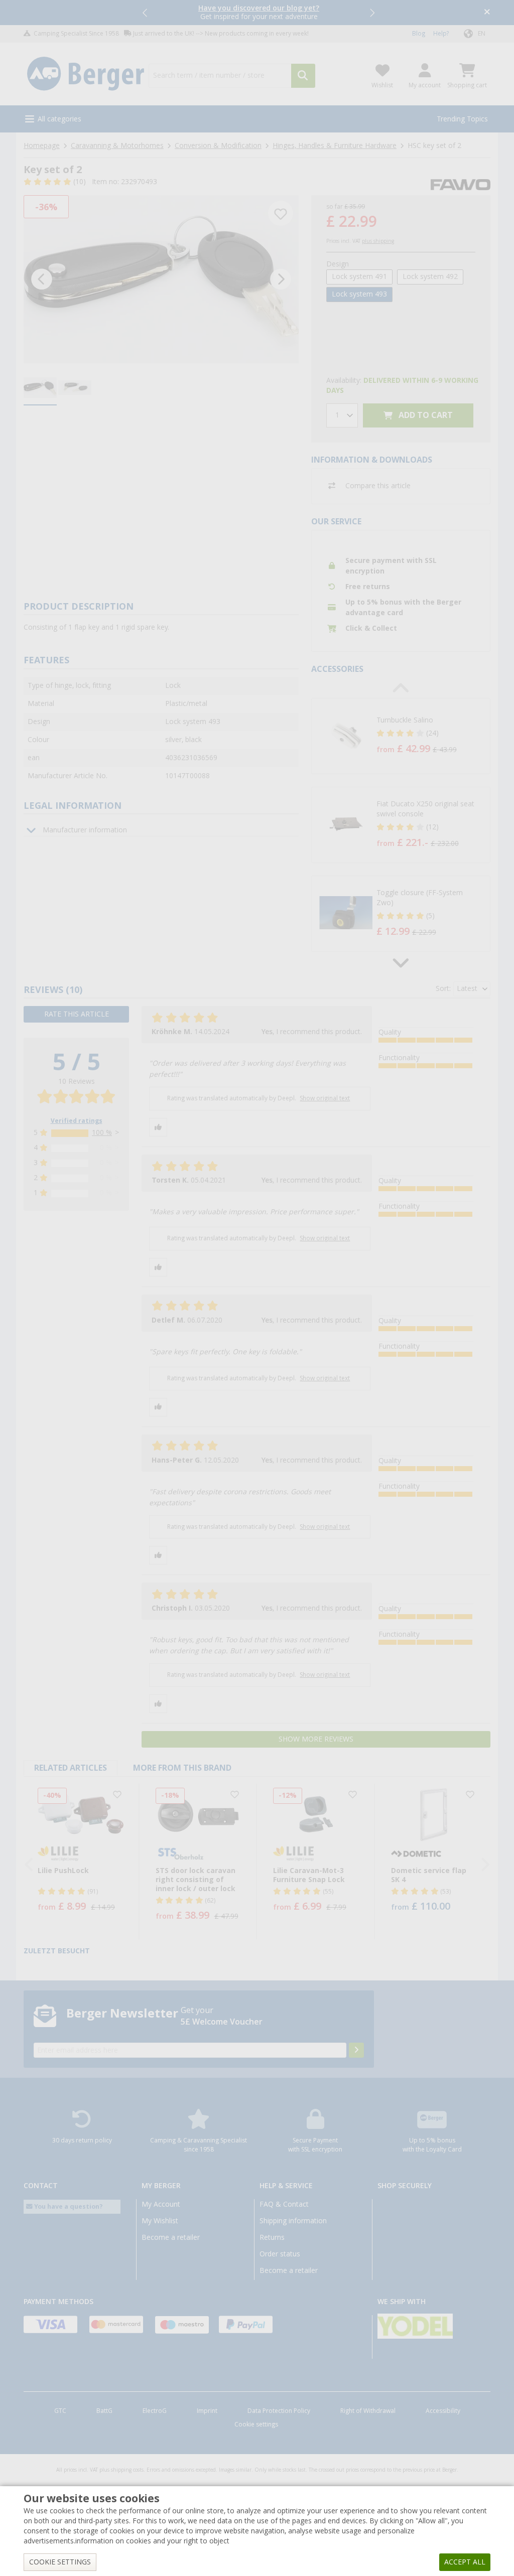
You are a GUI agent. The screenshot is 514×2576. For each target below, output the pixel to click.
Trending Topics (462, 119)
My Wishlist (160, 2221)
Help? (441, 34)
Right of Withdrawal (368, 2411)
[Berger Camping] (86, 74)
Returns (272, 2237)
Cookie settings (256, 2424)
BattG (104, 2411)
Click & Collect (371, 628)
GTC (60, 2411)
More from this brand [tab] (182, 1768)
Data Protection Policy (279, 2411)
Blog (419, 34)
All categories (59, 119)
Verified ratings (77, 1121)
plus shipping (378, 241)
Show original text (325, 1098)
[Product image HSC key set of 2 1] (161, 279)
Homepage (42, 146)
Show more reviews (316, 1739)
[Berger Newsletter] (356, 2050)
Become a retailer (171, 2237)
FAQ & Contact (284, 2204)
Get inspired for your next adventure (259, 12)
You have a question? (68, 2206)
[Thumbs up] (158, 1127)
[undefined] (431, 736)
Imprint (207, 2411)
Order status (280, 2254)
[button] (146, 13)
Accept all (465, 2562)
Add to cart (425, 415)
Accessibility (443, 2411)
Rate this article (77, 1014)
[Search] (303, 76)
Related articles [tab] (71, 1768)
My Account (161, 2204)
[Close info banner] (487, 13)
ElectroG (155, 2411)
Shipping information (293, 2221)
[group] (40, 388)
